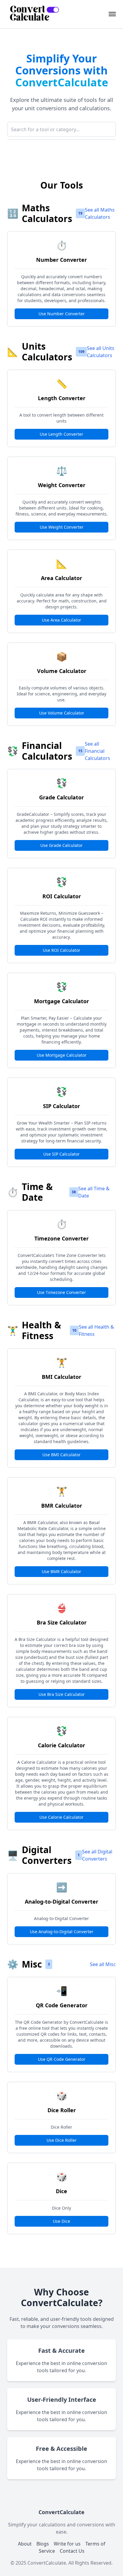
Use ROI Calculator (61, 950)
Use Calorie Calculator (61, 1817)
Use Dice (61, 2221)
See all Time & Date (94, 1192)
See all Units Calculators (101, 352)
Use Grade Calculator (61, 845)
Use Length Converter (61, 434)
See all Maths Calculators (100, 213)
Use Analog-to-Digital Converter (62, 1932)
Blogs (43, 2544)
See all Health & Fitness (96, 1330)
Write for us (67, 2544)
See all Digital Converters (97, 1855)
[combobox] (61, 129)
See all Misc (103, 1964)
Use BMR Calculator (61, 1571)
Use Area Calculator (61, 620)
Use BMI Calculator (61, 1455)
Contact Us (72, 2551)
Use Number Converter (62, 314)
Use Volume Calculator (62, 713)
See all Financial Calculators (97, 751)
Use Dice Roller (62, 2140)
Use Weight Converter (62, 527)
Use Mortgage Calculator (62, 1055)
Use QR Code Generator (62, 2059)
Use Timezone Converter (61, 1292)
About (25, 2544)
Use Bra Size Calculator (62, 1694)
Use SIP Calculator (61, 1154)
